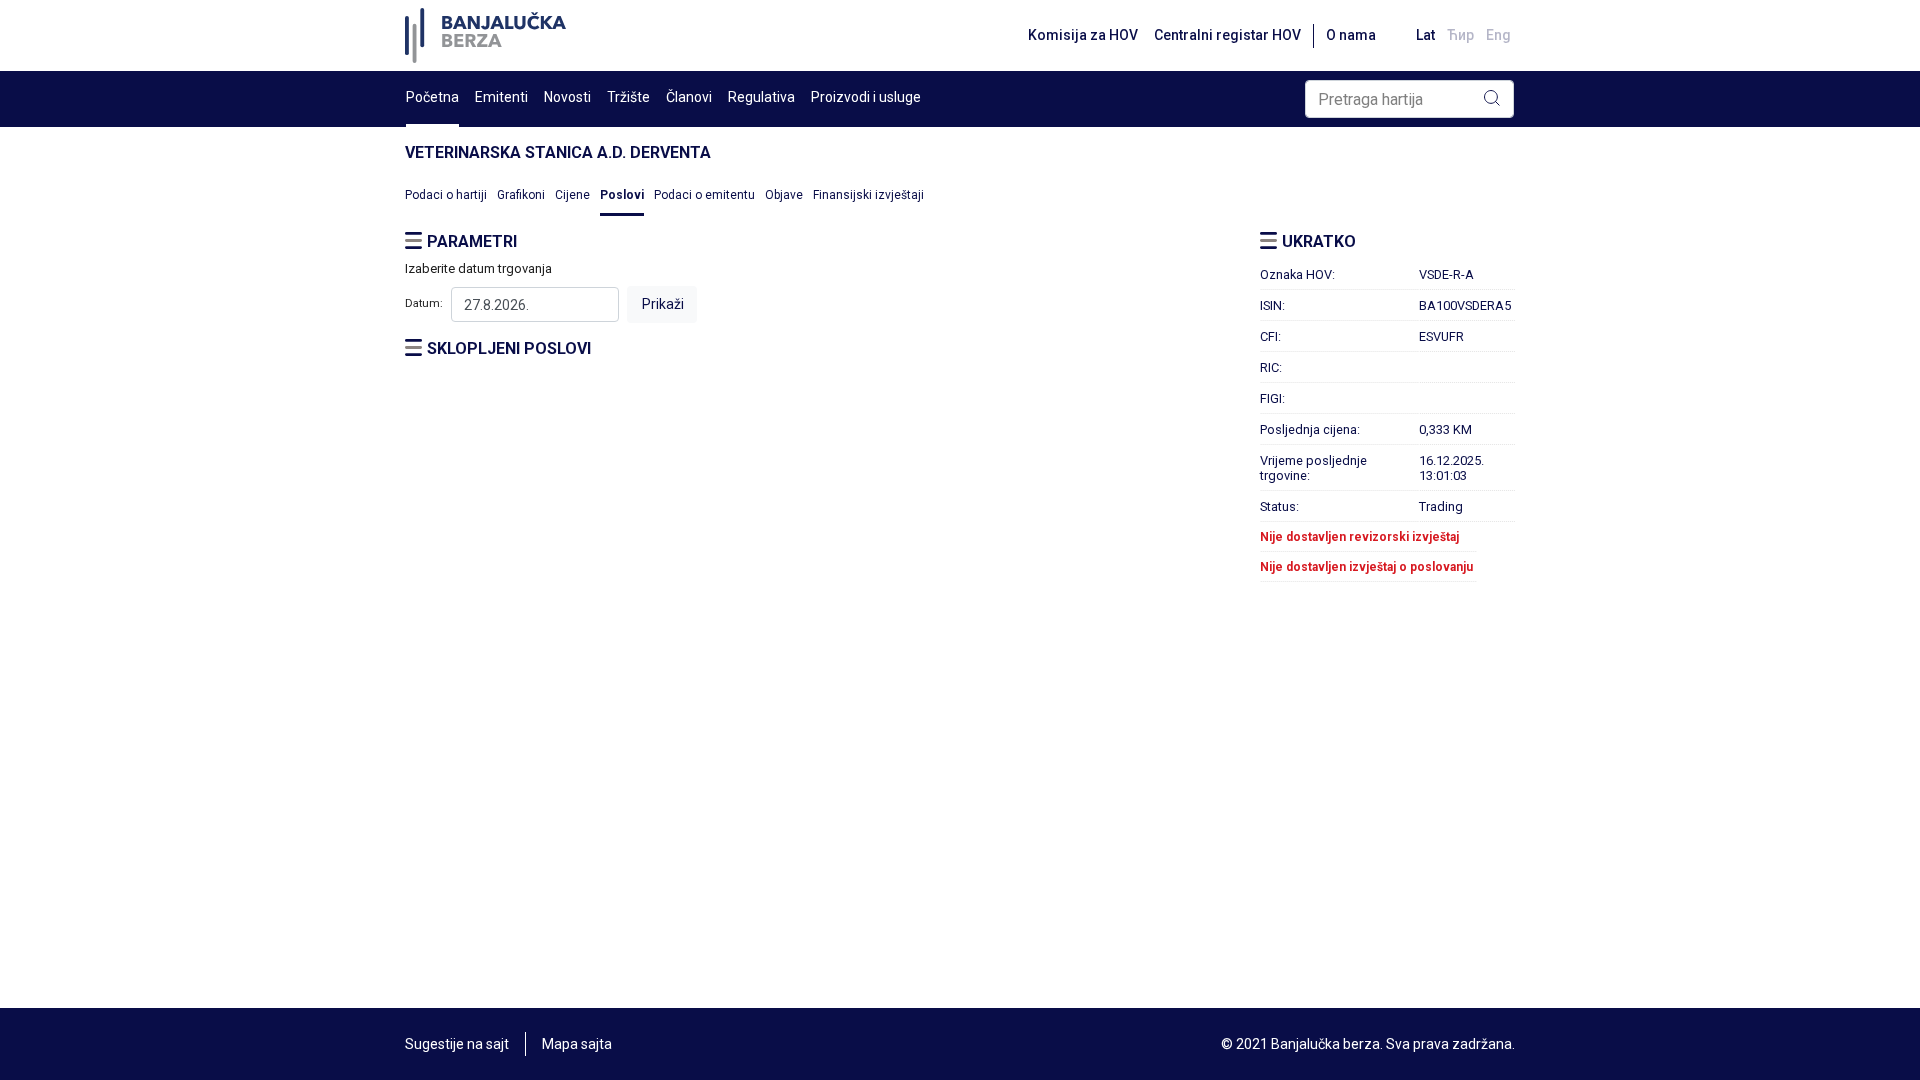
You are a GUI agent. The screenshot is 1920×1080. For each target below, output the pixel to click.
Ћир (1460, 35)
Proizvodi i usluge (866, 97)
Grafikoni (521, 195)
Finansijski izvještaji (868, 195)
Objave (784, 195)
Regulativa (761, 97)
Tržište (628, 97)
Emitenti (501, 97)
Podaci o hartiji (446, 195)
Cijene (572, 195)
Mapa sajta (577, 1044)
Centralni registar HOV (1227, 35)
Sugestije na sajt (457, 1044)
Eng (1498, 35)
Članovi (689, 97)
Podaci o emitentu (704, 195)
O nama (1351, 35)
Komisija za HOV (1083, 35)
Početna (432, 97)
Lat (1425, 35)
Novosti (567, 97)
